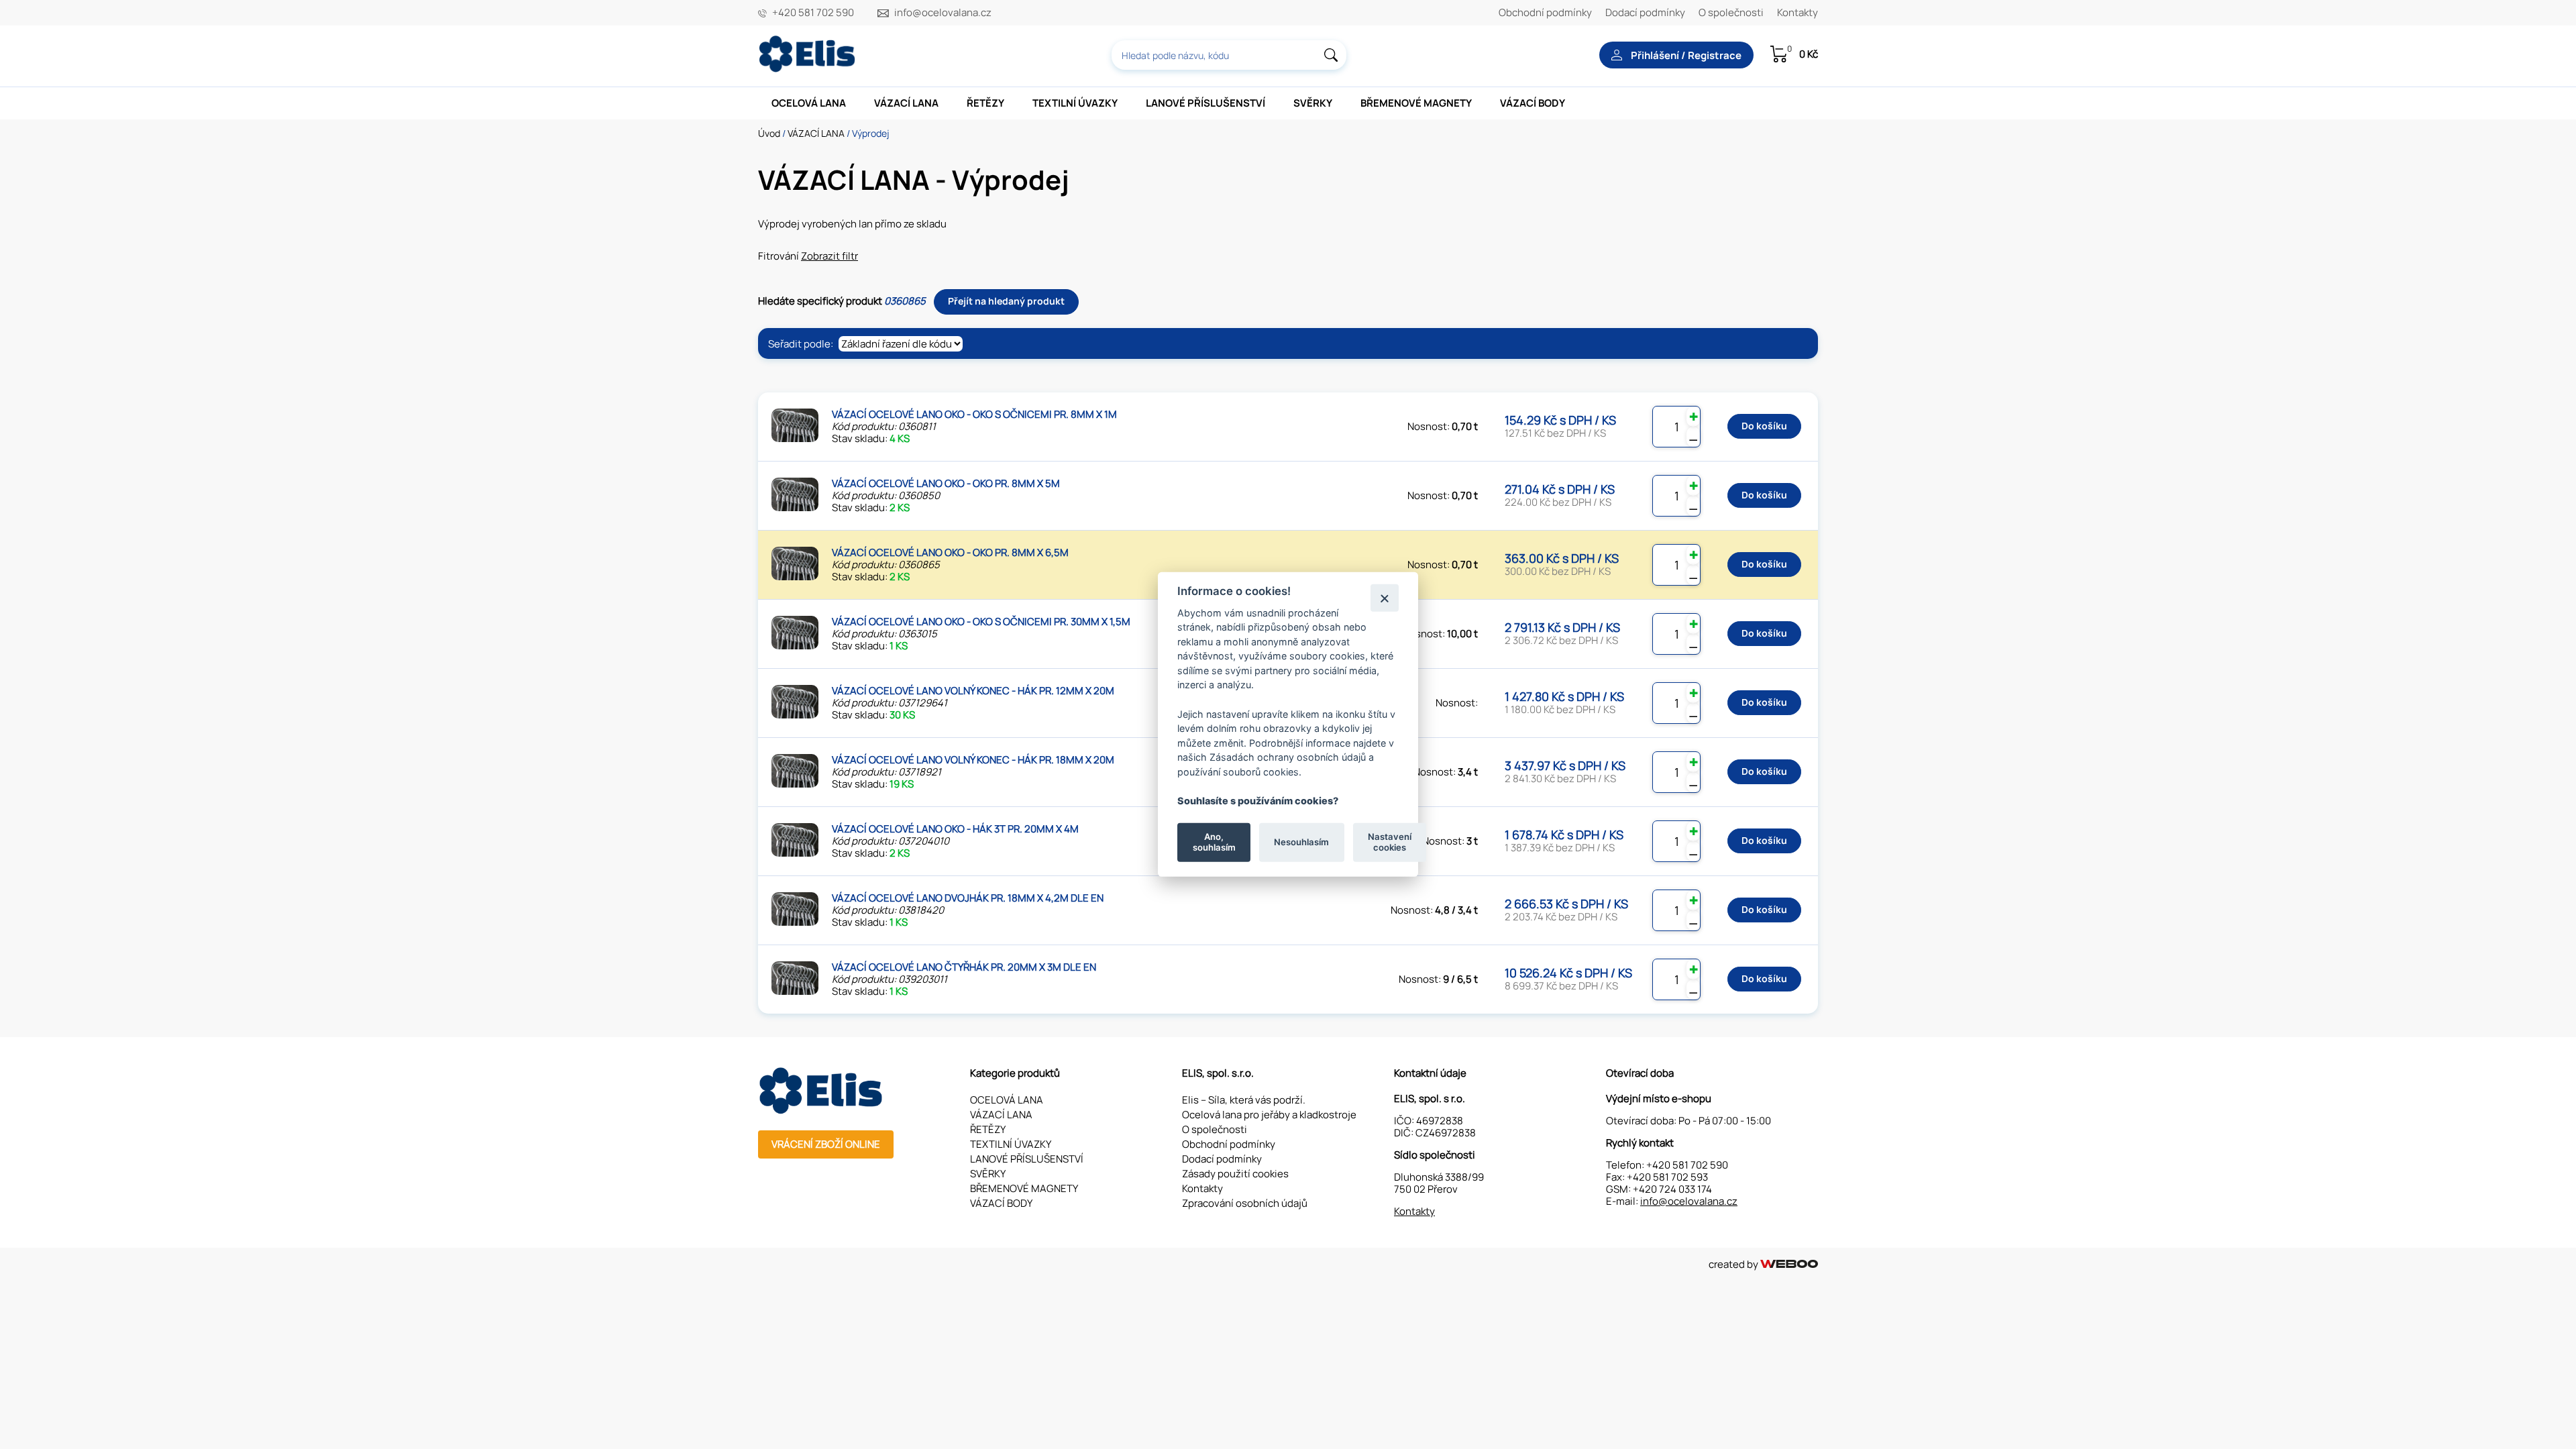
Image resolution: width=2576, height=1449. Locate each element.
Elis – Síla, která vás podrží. (1244, 1100)
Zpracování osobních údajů (1245, 1203)
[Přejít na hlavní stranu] (808, 69)
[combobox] (1229, 55)
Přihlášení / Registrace (1685, 55)
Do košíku (1764, 426)
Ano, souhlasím (1214, 842)
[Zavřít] (1384, 597)
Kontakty (1797, 12)
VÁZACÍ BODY (1533, 103)
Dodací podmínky (1645, 12)
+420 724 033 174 (1672, 1189)
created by (1734, 1264)
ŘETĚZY (985, 103)
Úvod (769, 133)
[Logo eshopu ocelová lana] (822, 1111)
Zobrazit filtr (829, 256)
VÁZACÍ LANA (906, 103)
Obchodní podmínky (1545, 12)
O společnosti (1731, 12)
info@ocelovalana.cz (943, 13)
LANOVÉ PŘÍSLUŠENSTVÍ (1205, 103)
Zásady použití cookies (1235, 1174)
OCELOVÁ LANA (809, 103)
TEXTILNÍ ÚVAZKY (1075, 103)
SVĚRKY (1313, 103)
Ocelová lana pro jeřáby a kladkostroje (1269, 1115)
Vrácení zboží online (826, 1144)
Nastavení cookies (1390, 842)
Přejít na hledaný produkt (1006, 301)
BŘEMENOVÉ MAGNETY (1416, 103)
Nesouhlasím (1301, 842)
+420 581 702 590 (813, 13)
